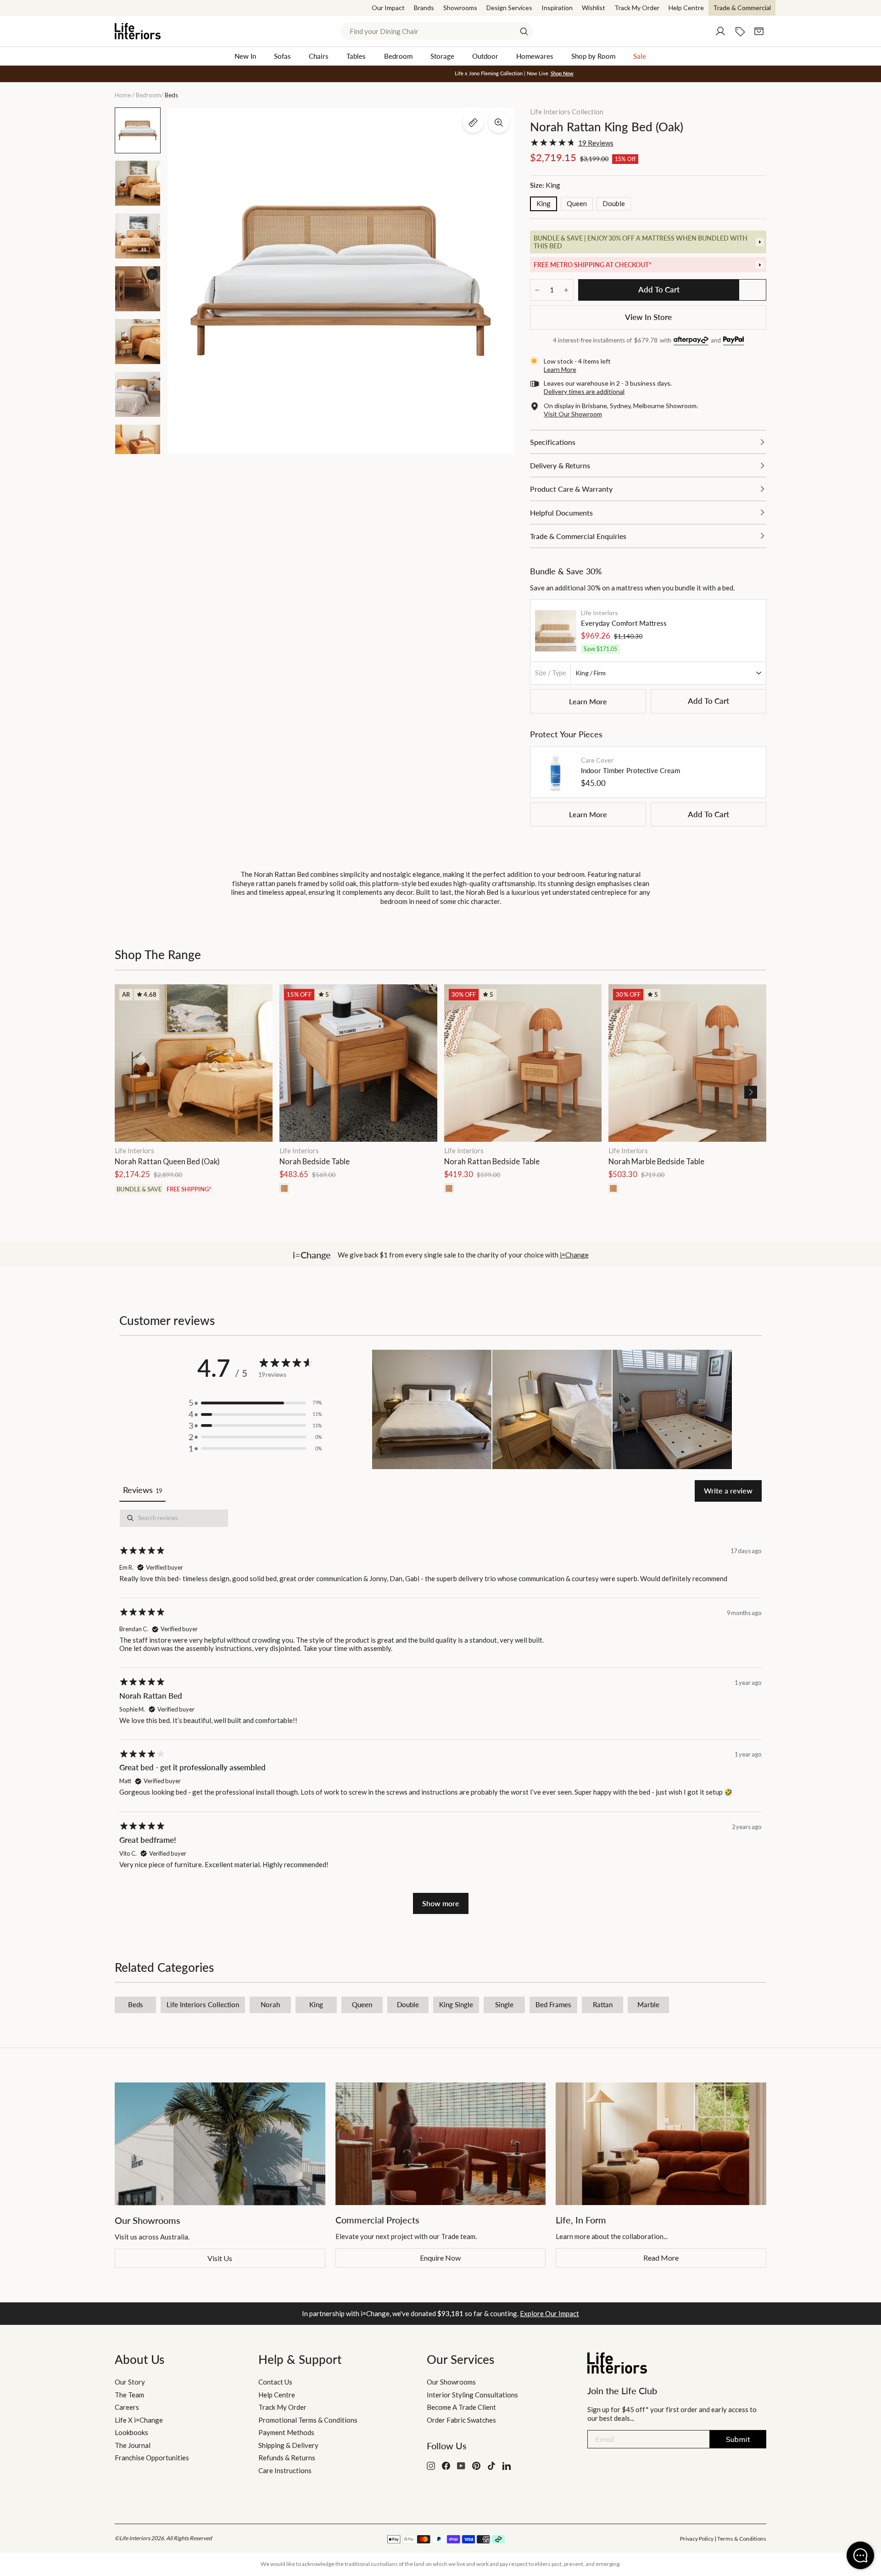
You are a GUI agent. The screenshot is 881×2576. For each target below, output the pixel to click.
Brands (424, 8)
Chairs (319, 56)
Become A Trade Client (461, 2407)
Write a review (728, 1490)
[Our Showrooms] (220, 2144)
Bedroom (398, 56)
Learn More (588, 701)
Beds (136, 2004)
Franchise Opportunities (152, 2458)
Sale (640, 56)
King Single (456, 2004)
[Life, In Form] (661, 2144)
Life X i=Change (139, 2420)
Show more (441, 1903)
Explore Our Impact (549, 2313)
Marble (648, 2004)
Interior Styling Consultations (472, 2395)
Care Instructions (285, 2470)
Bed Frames (553, 2004)
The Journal (133, 2445)
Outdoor (485, 56)
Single (504, 2004)
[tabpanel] (440, 1712)
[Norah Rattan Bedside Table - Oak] (449, 1188)
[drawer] (648, 242)
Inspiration (557, 8)
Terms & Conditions (742, 2539)
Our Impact (388, 8)
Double (614, 203)
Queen (577, 203)
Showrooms (460, 8)
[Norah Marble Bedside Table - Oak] (613, 1188)
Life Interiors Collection (567, 112)
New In (245, 56)
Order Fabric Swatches (461, 2420)
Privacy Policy (697, 2539)
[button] (751, 1092)
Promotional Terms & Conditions (308, 2420)
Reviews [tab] (142, 1490)
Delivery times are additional (584, 391)
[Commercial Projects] (441, 2144)
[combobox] (437, 31)
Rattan (603, 2004)
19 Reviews (596, 143)
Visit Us (220, 2258)
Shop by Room (593, 56)
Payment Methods (286, 2432)
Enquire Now (440, 2258)
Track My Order (637, 8)
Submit (738, 2439)
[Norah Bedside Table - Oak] (284, 1188)
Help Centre (686, 8)
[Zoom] (499, 123)
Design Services (509, 8)
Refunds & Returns (287, 2458)
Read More (661, 2258)
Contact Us (275, 2382)
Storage (442, 56)
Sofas (282, 56)
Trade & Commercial (742, 8)
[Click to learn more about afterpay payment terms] (691, 341)
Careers (127, 2407)
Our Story (130, 2382)
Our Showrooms (451, 2382)
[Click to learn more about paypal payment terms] (733, 341)
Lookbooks (131, 2432)
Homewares (535, 56)
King (544, 203)
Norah (270, 2004)
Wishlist (594, 8)
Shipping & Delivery (288, 2445)
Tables (356, 56)
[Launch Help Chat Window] (860, 2555)
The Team (129, 2395)
